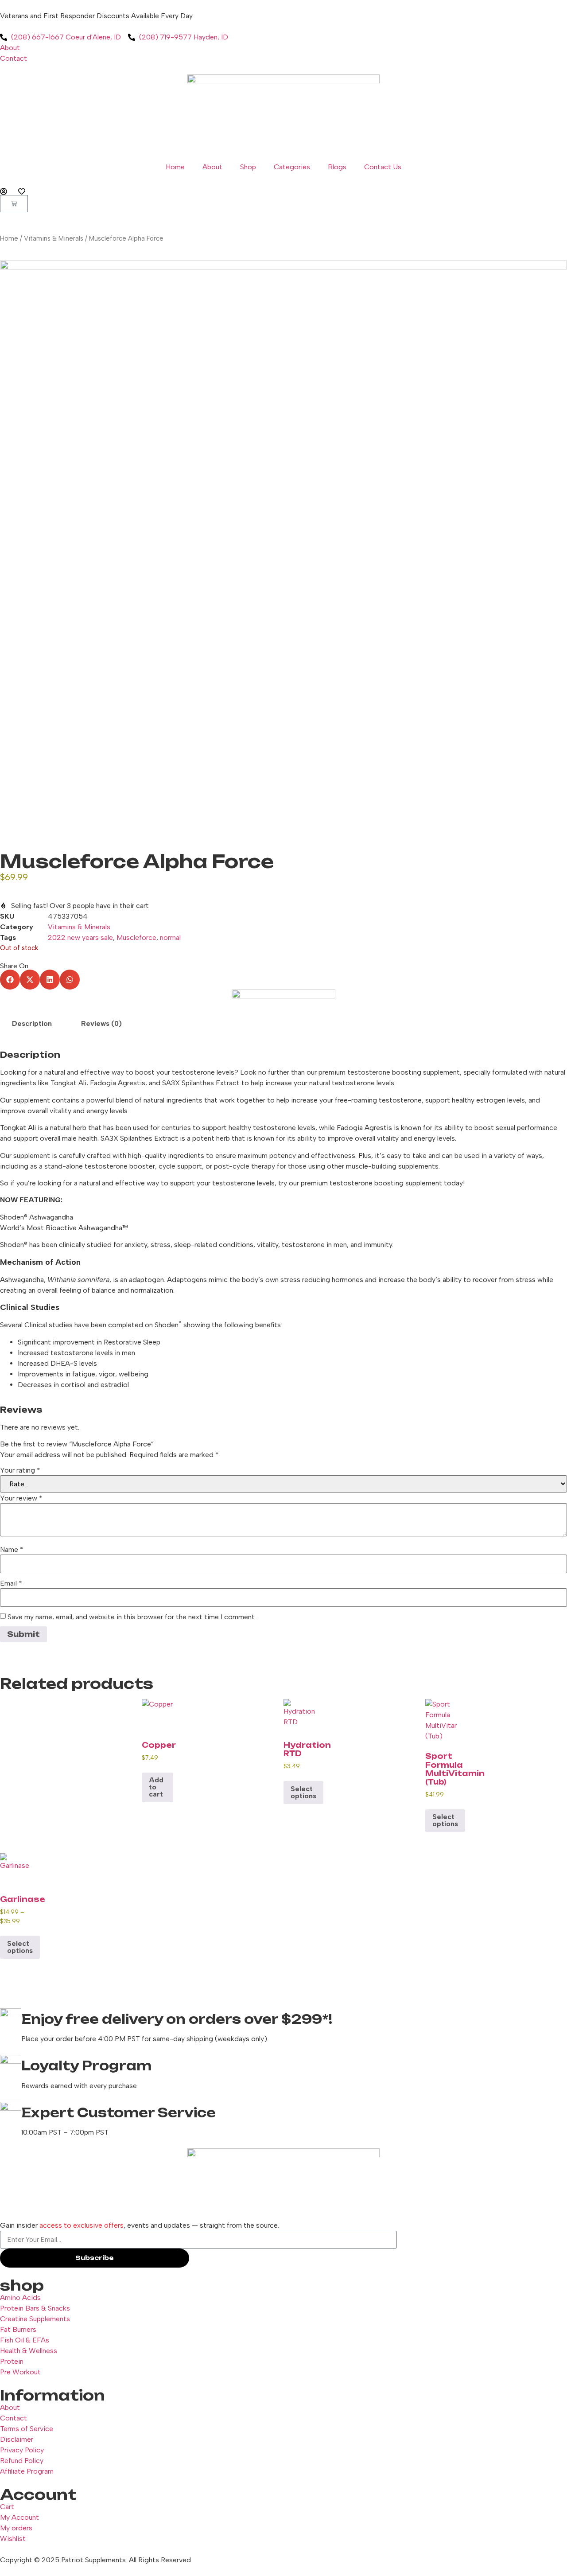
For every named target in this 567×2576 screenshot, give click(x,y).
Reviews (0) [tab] (101, 1023)
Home (175, 167)
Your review (21, 1498)
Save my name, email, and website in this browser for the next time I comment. (132, 1617)
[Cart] (14, 204)
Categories (292, 167)
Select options (303, 1792)
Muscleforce (136, 937)
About (212, 167)
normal (170, 937)
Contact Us (383, 167)
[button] (10, 980)
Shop (248, 167)
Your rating (20, 1470)
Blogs (337, 167)
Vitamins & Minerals (54, 238)
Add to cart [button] (156, 1787)
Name (12, 1550)
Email (11, 1583)
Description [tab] (32, 1023)
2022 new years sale (80, 937)
